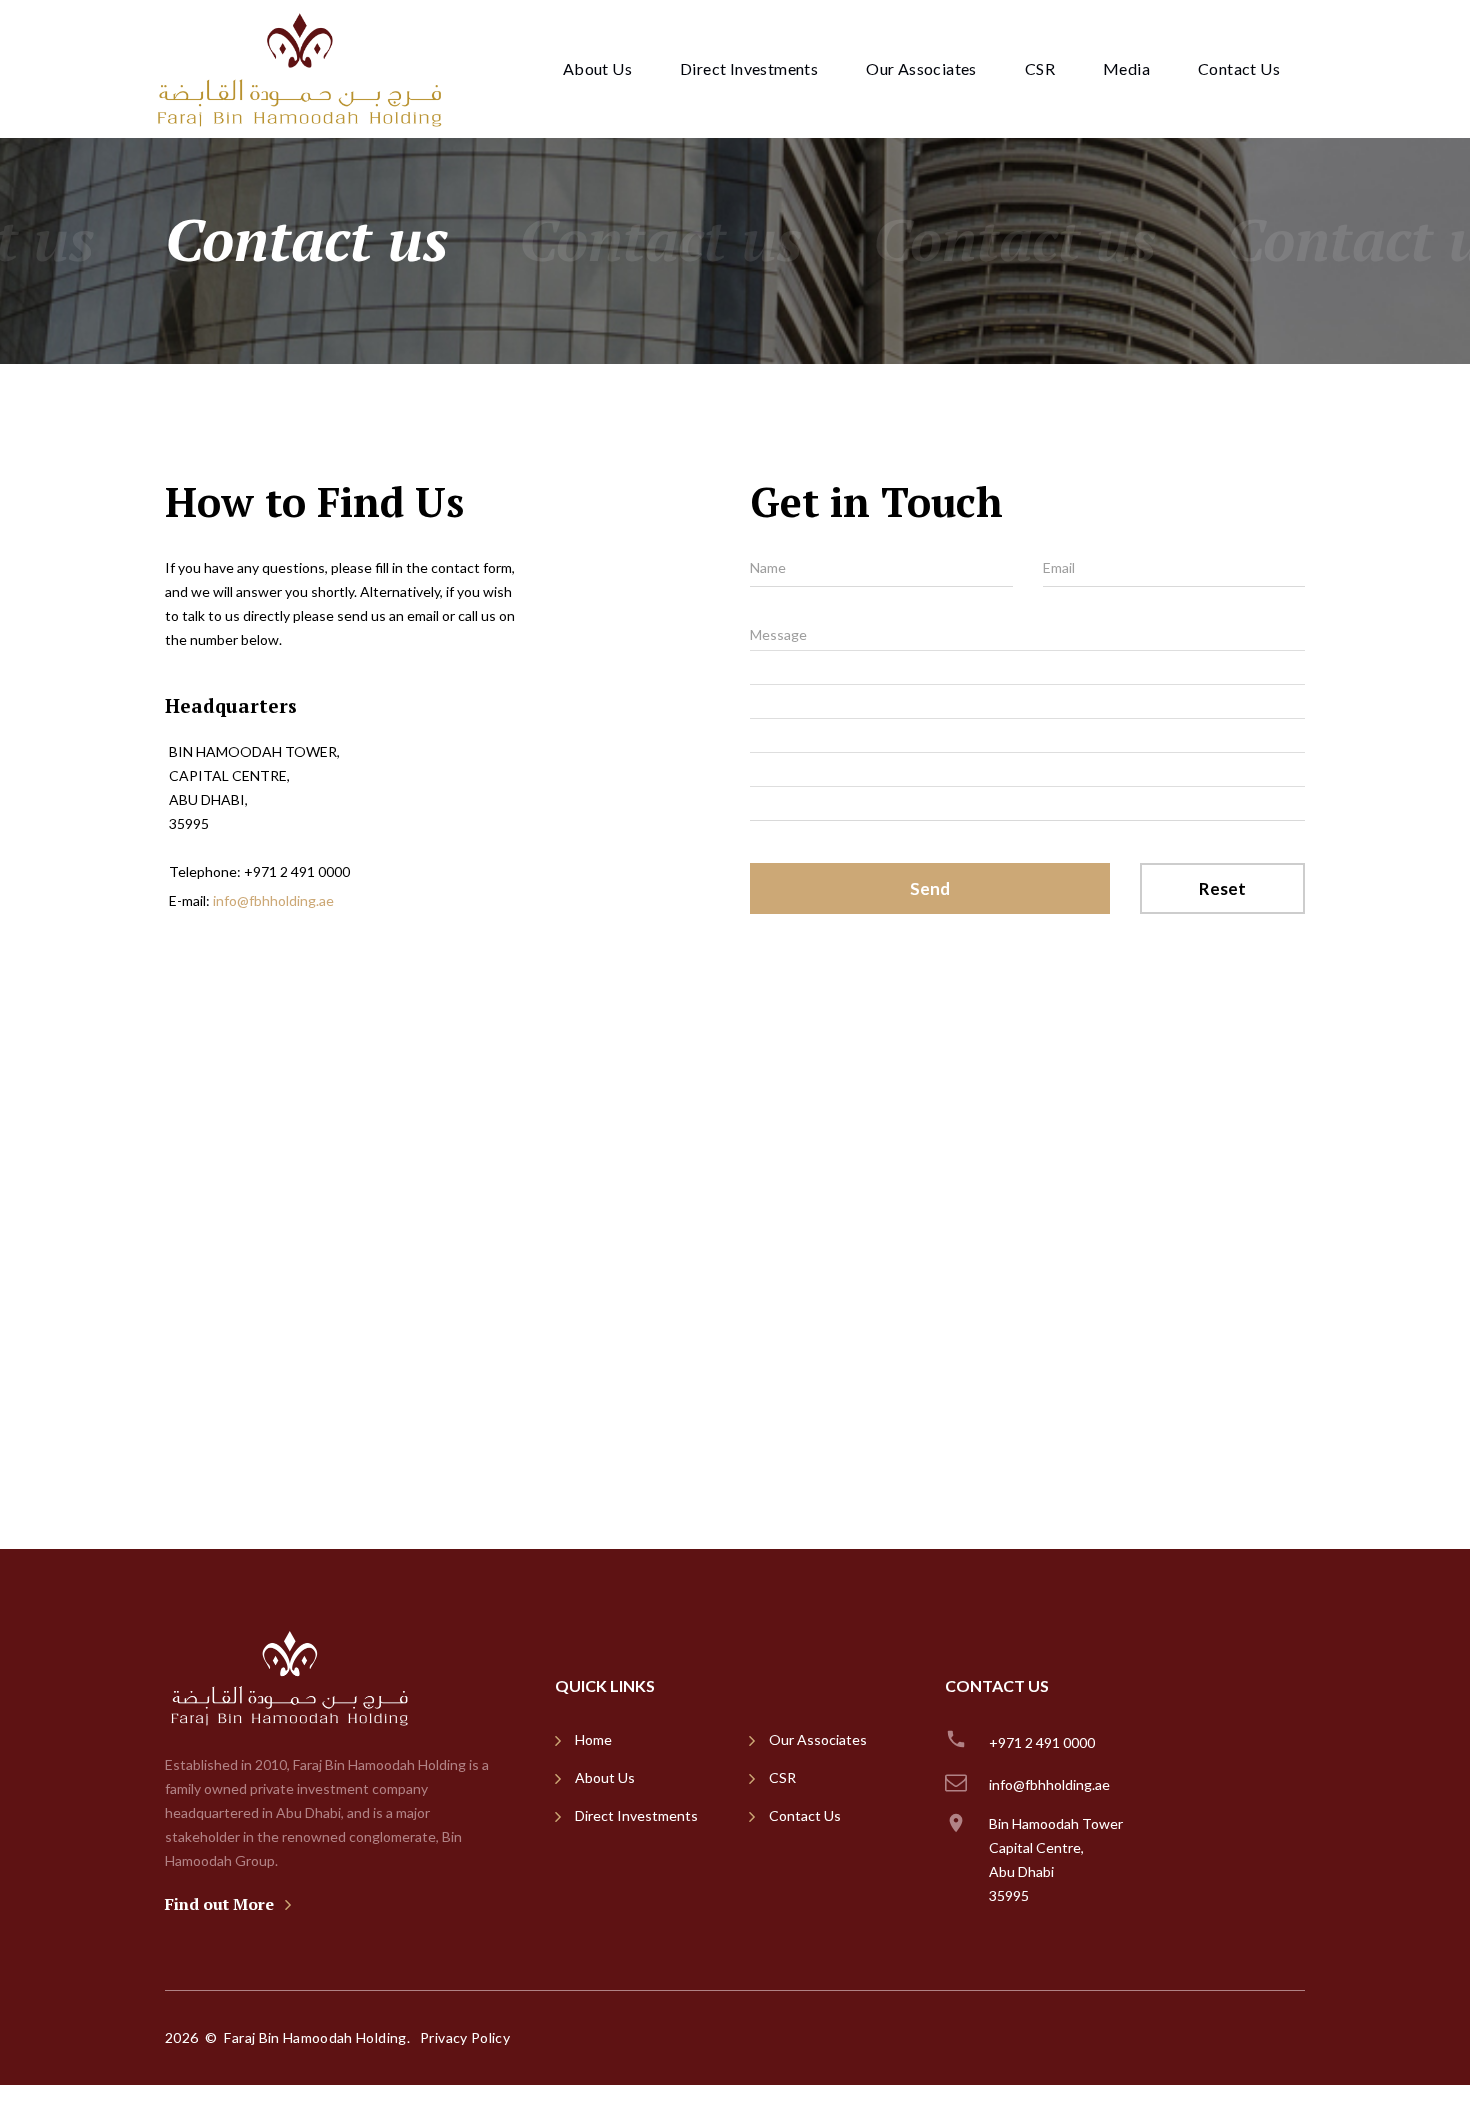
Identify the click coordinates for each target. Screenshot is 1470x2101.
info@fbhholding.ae (273, 900)
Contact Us (1239, 68)
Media (1126, 68)
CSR (1040, 68)
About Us (597, 68)
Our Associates (921, 68)
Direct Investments (749, 68)
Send (930, 888)
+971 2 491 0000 (297, 871)
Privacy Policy (465, 2037)
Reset (1222, 888)
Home (593, 1739)
